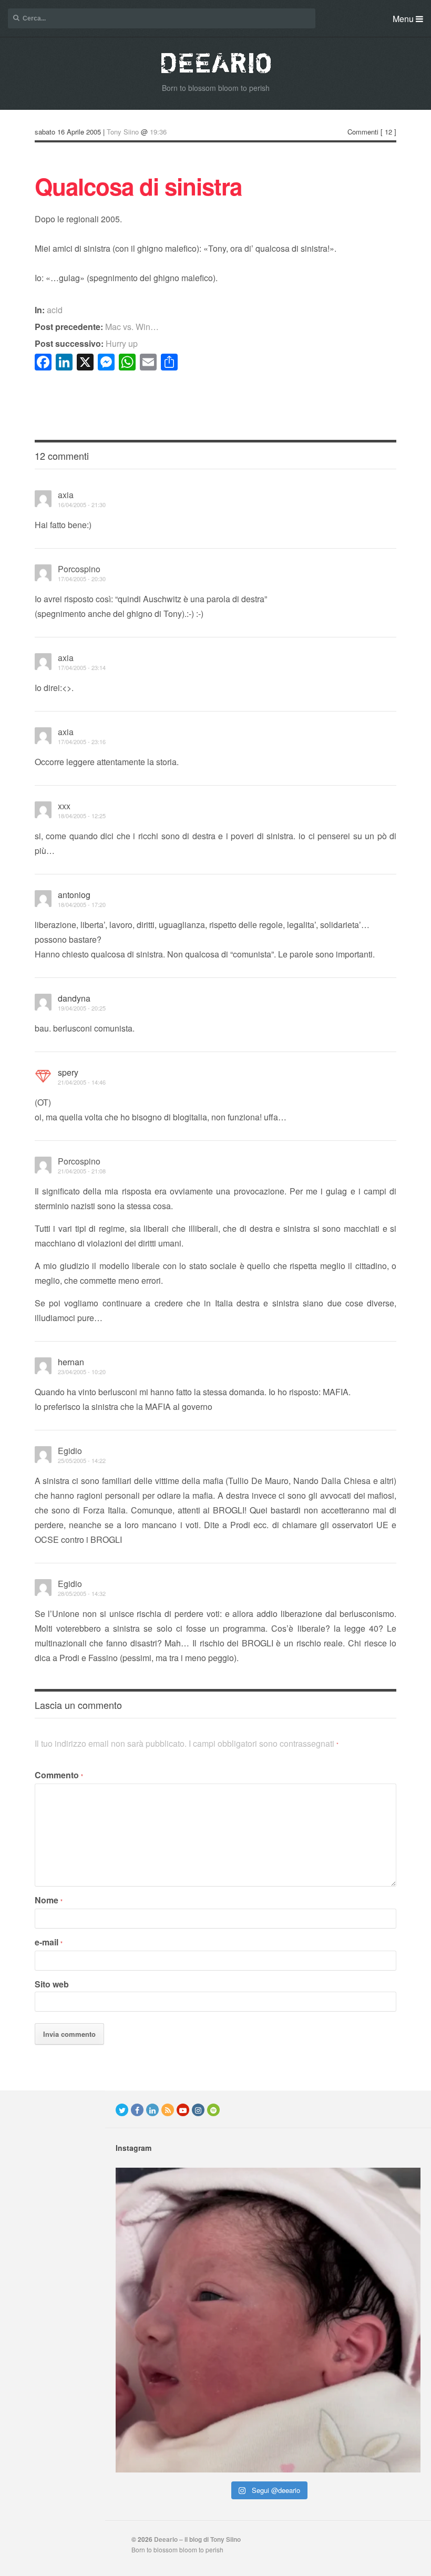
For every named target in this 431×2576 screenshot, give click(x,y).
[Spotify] (213, 2110)
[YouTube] (183, 2110)
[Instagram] (198, 2110)
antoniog (74, 895)
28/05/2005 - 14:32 (82, 1593)
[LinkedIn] (152, 2110)
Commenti (363, 132)
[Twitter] (122, 2110)
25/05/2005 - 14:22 (82, 1460)
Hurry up (86, 343)
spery (68, 1072)
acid (55, 310)
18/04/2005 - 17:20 (82, 904)
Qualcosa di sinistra (138, 186)
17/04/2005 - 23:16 (82, 741)
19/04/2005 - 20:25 (82, 1008)
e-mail (49, 1942)
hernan (71, 1362)
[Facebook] (137, 2110)
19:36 (158, 132)
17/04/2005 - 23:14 (82, 667)
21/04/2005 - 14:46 (82, 1082)
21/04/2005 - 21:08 (82, 1171)
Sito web (52, 1984)
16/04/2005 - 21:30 (82, 504)
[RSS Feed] (168, 2110)
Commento (59, 1775)
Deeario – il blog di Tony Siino (197, 2539)
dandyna (74, 998)
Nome (49, 1900)
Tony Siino (123, 132)
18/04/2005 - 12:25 (82, 816)
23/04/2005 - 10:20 (82, 1372)
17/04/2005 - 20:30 (82, 579)
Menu (404, 19)
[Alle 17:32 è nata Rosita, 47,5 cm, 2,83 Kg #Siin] (268, 2320)
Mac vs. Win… (97, 327)
